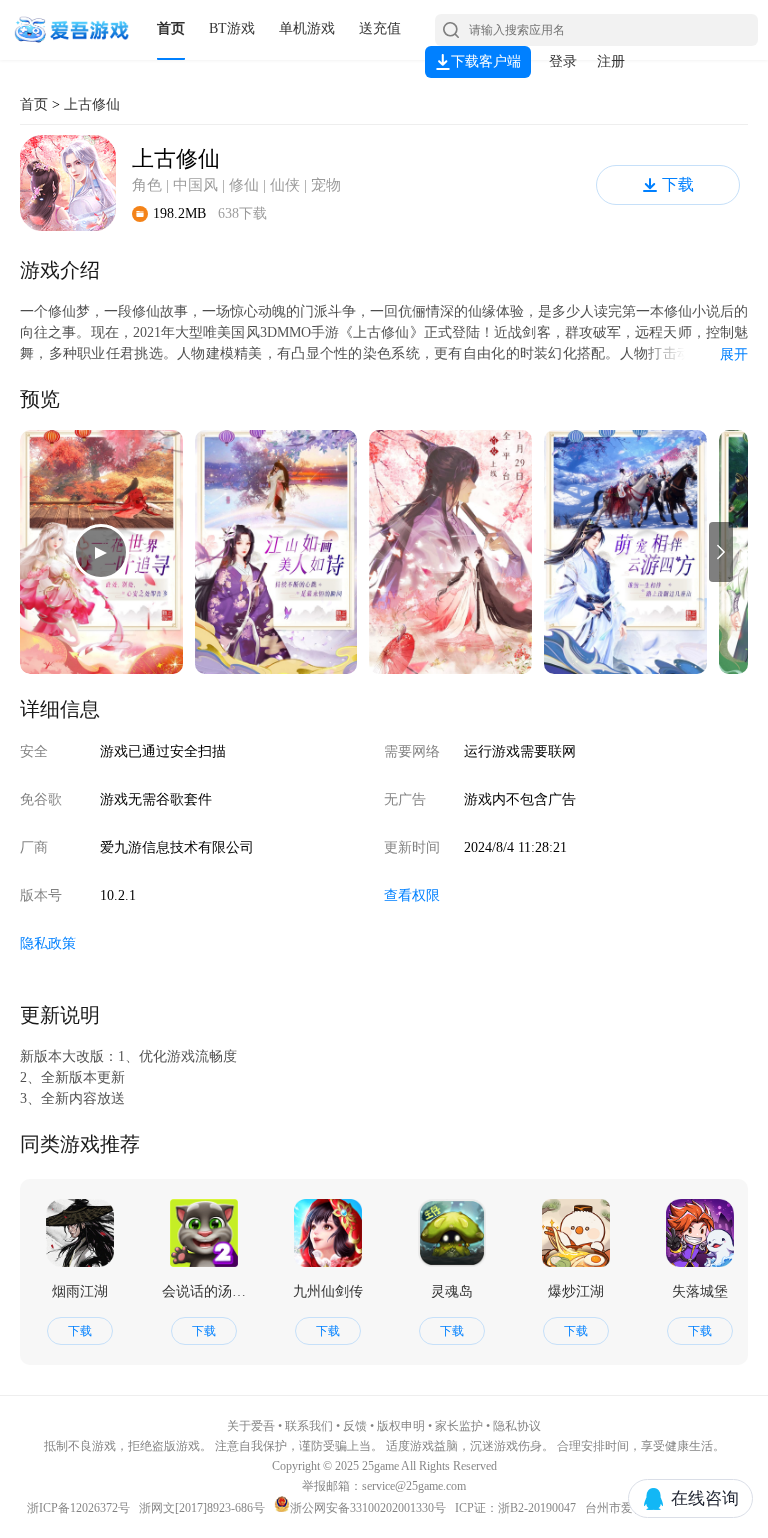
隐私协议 (517, 1426)
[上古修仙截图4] (625, 552)
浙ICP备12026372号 (80, 1508)
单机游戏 (307, 28)
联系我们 (309, 1426)
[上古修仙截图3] (450, 552)
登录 (563, 61)
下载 (678, 184)
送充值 (380, 28)
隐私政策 (48, 943)
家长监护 (459, 1426)
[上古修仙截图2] (276, 552)
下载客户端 (486, 61)
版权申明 (401, 1426)
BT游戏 (232, 28)
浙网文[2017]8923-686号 (202, 1508)
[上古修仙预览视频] (101, 552)
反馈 (355, 1426)
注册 (611, 61)
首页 (171, 28)
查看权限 (412, 895)
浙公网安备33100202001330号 (368, 1508)
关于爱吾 (251, 1426)
